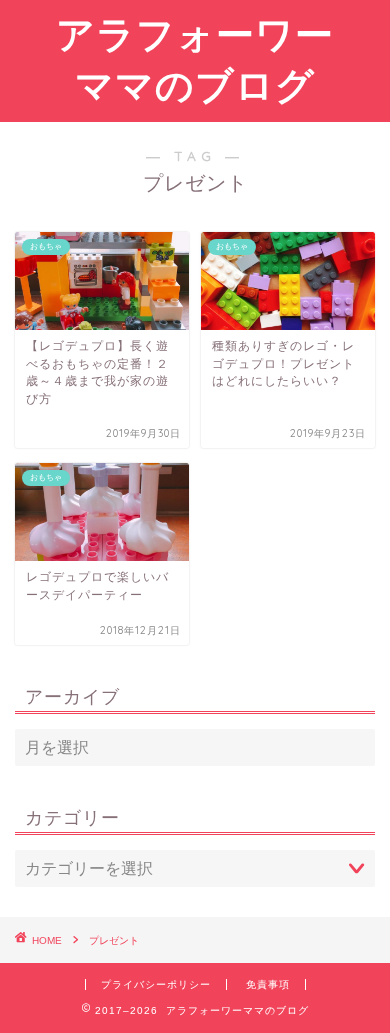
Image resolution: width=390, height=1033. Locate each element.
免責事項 (268, 984)
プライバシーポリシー (156, 984)
